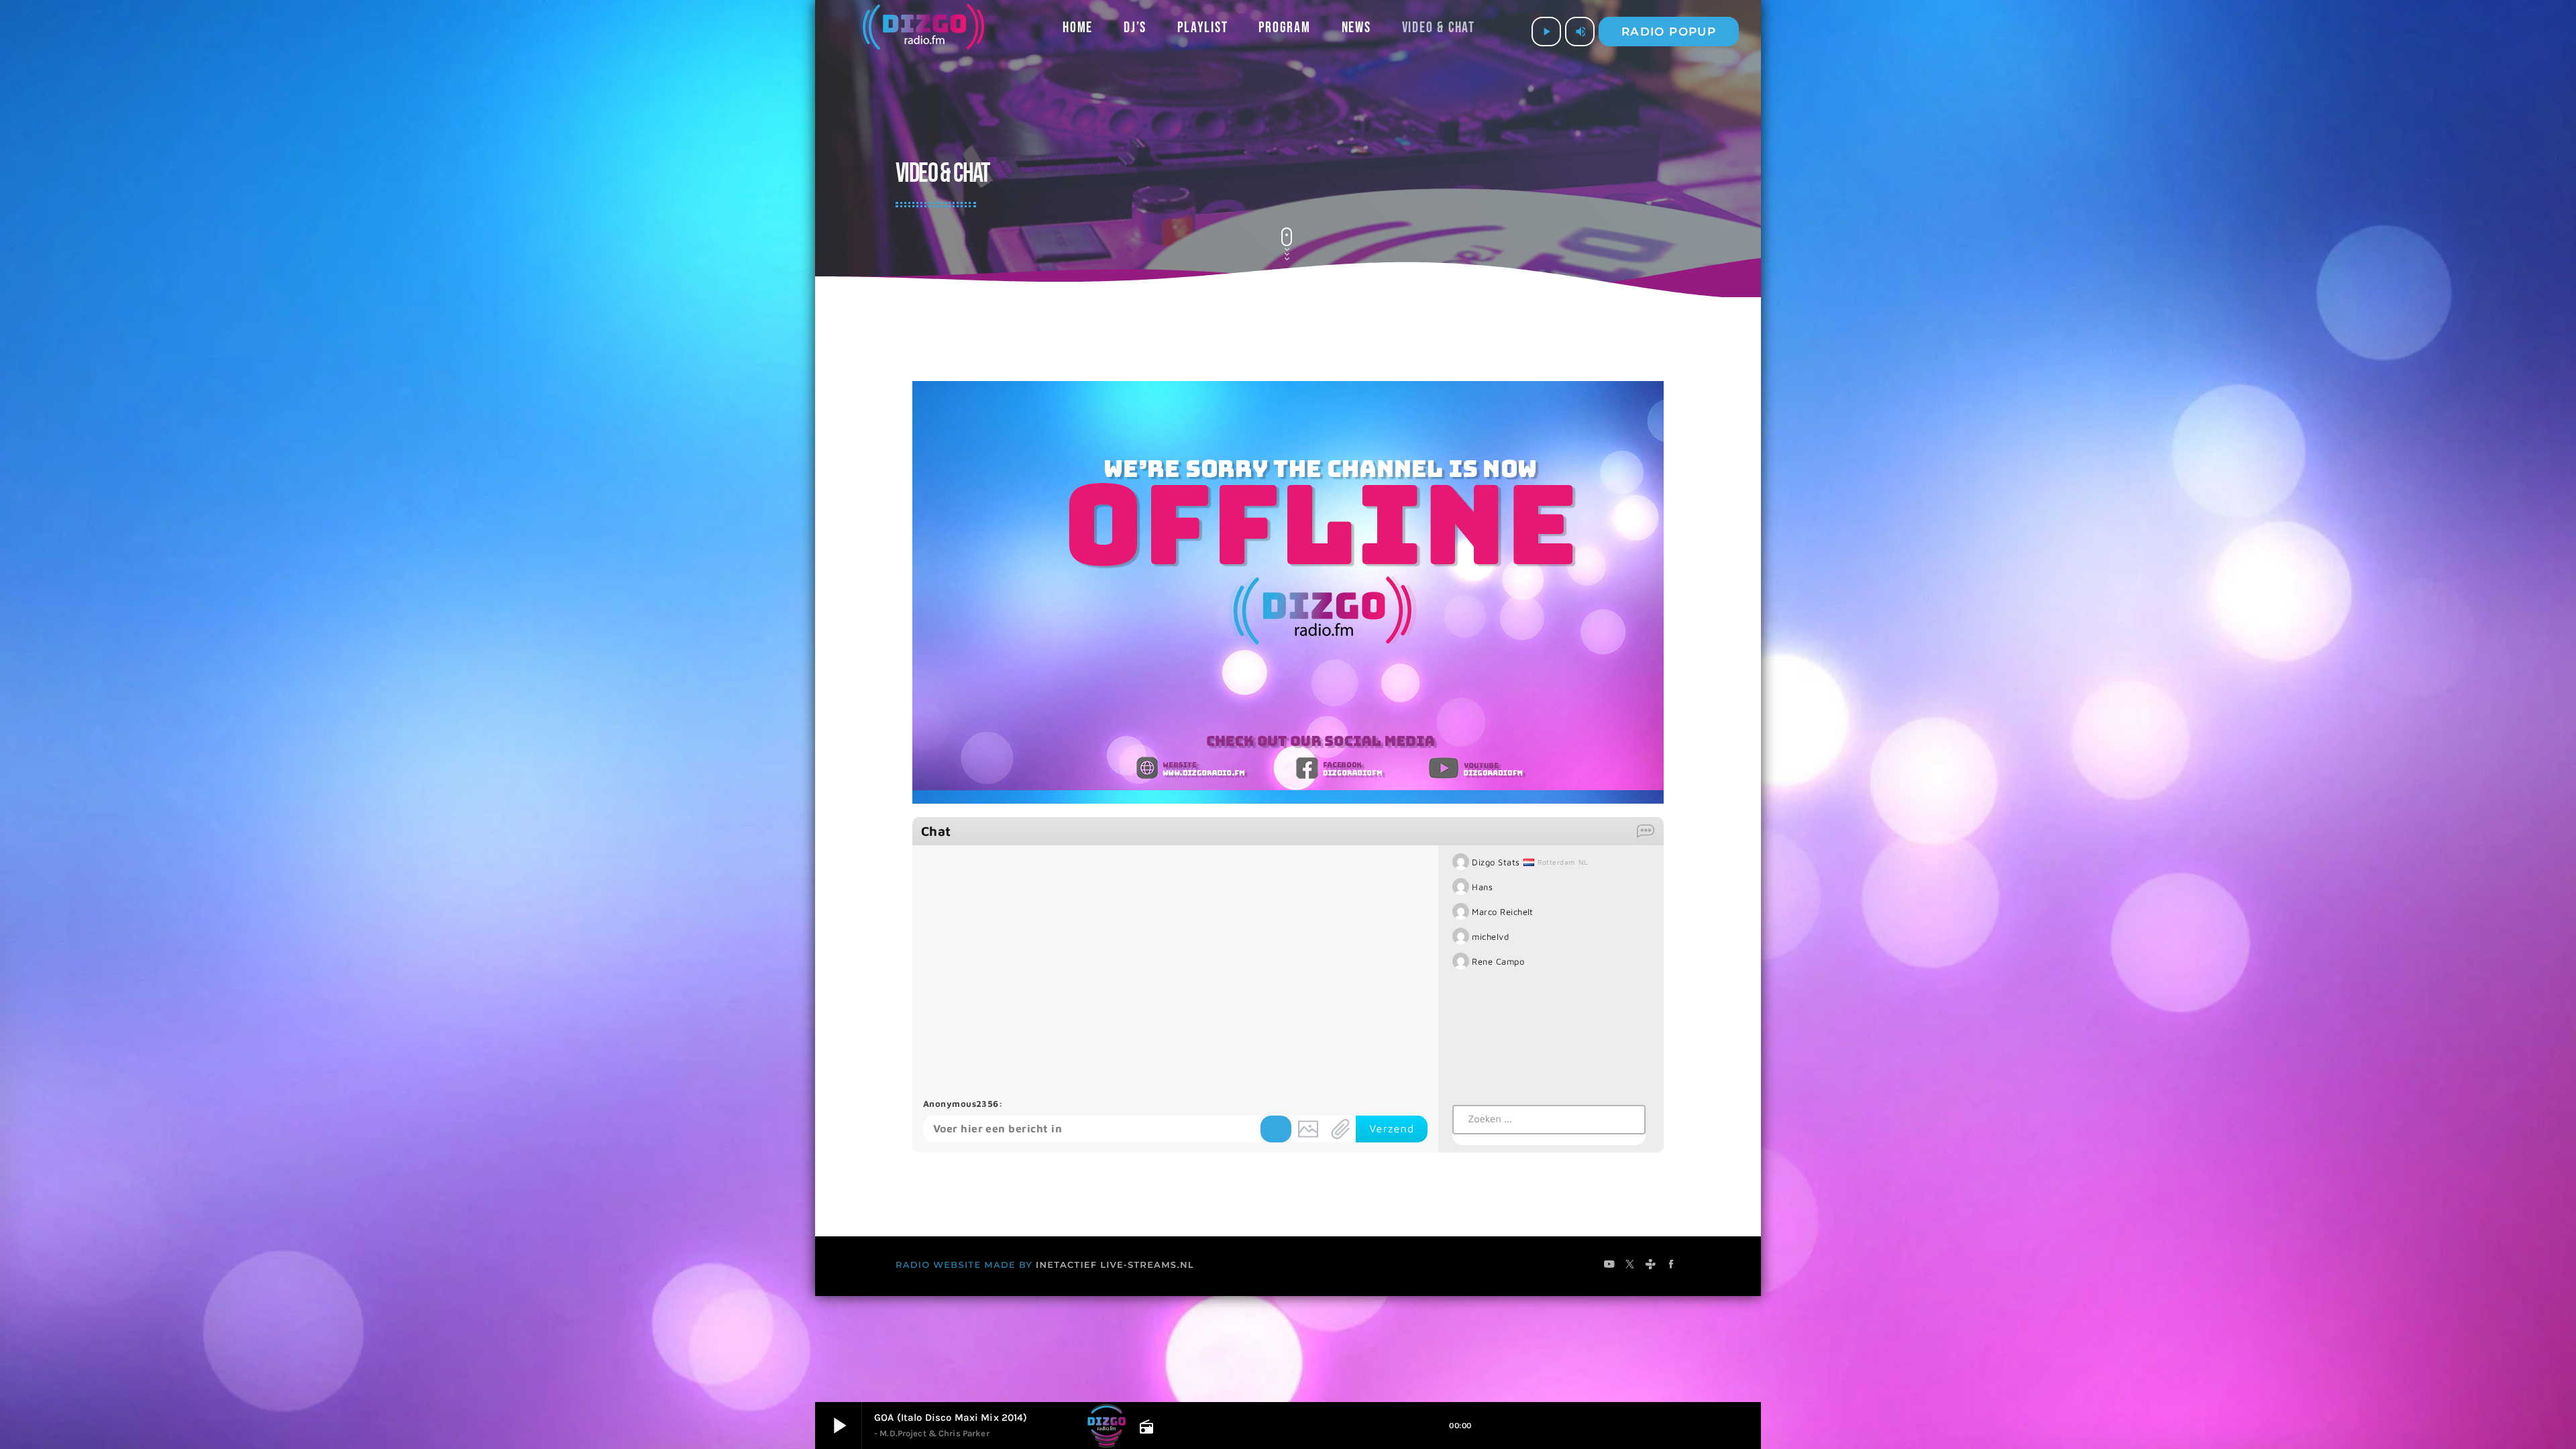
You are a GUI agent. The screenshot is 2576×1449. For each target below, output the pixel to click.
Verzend (1392, 1129)
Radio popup (1669, 32)
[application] (1288, 592)
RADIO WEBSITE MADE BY (964, 1265)
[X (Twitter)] (1630, 1266)
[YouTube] (1610, 1266)
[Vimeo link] (923, 32)
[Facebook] (1671, 1266)
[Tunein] (1651, 1266)
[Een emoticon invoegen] (1276, 1129)
